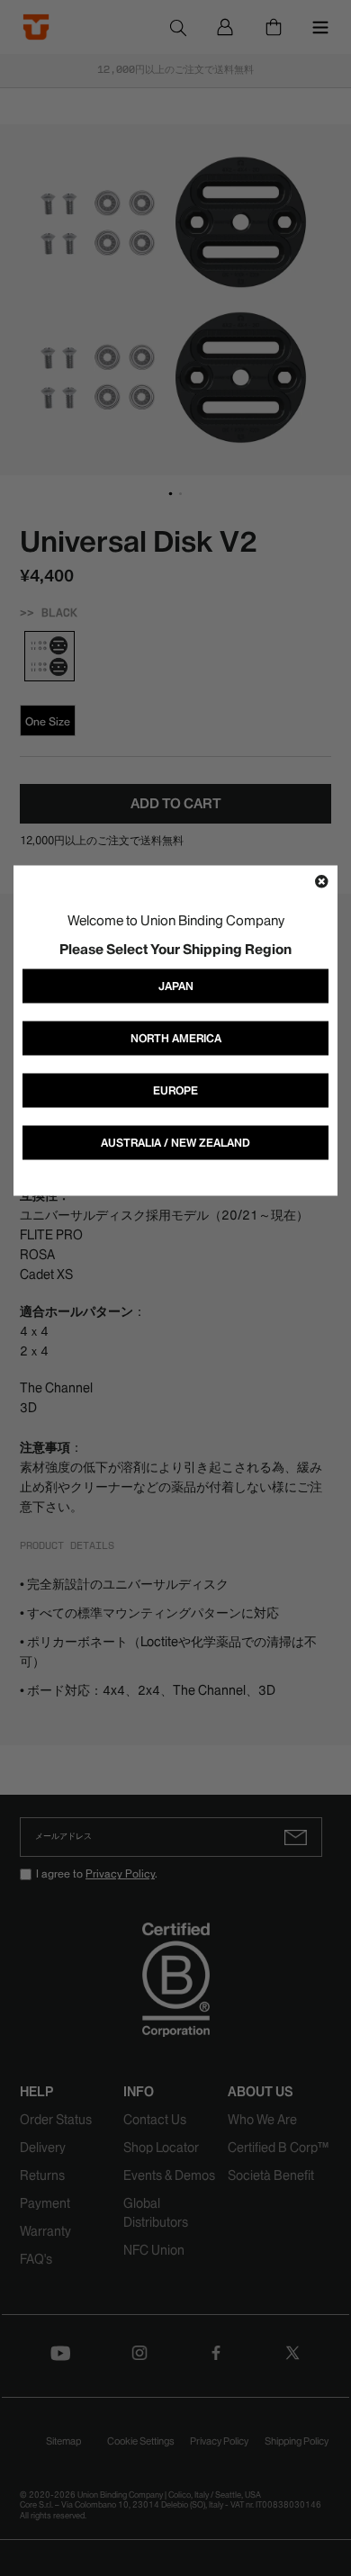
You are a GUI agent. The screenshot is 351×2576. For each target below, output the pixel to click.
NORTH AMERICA (176, 1037)
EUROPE (175, 1090)
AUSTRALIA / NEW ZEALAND (175, 1142)
